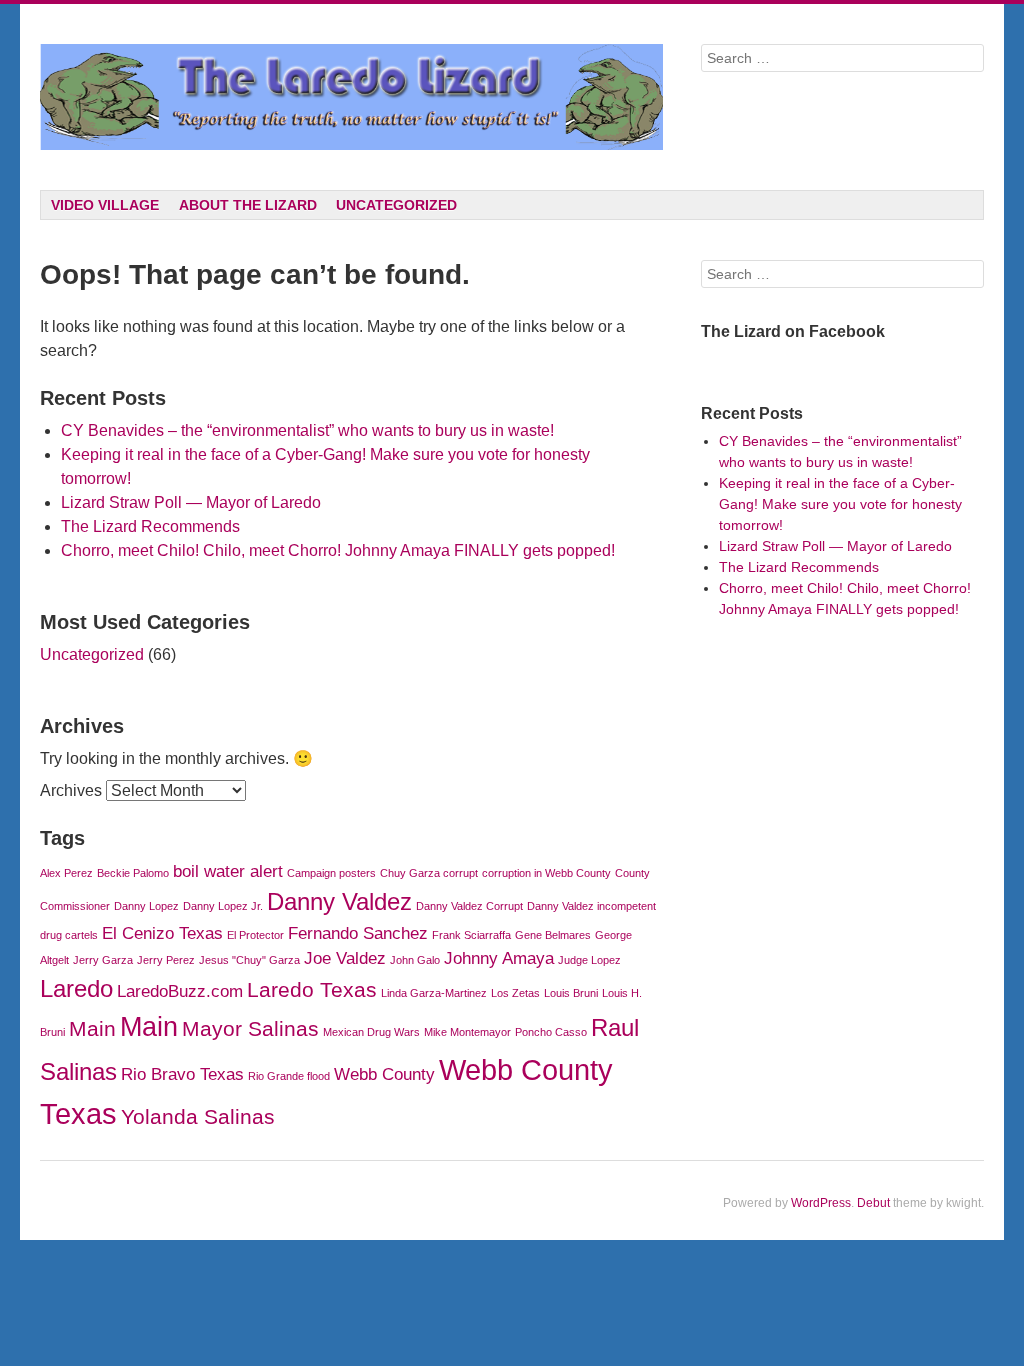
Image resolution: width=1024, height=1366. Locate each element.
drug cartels (69, 935)
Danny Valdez (339, 901)
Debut (873, 1203)
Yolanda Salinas (198, 1116)
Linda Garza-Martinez (434, 993)
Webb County (384, 1074)
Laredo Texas (312, 989)
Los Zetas (515, 993)
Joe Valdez (345, 958)
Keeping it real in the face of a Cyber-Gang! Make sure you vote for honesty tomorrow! (840, 504)
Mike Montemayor (467, 1032)
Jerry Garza (103, 960)
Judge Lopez (589, 960)
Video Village (105, 205)
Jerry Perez (166, 960)
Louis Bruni (571, 993)
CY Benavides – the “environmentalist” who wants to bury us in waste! (307, 430)
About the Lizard (248, 205)
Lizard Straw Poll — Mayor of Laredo (191, 502)
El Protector (255, 935)
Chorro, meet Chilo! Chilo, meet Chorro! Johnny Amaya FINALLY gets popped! (338, 550)
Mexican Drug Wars (371, 1032)
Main (92, 1028)
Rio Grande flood (289, 1076)
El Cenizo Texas (162, 933)
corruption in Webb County (546, 873)
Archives (71, 790)
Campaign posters (331, 873)
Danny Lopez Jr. (223, 906)
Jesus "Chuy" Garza (249, 960)
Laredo (76, 988)
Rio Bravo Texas (182, 1074)
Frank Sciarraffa (471, 935)
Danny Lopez (146, 906)
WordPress (821, 1203)
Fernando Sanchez (358, 933)
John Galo (415, 960)
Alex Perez (66, 873)
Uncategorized (396, 205)
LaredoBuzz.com (180, 991)
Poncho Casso (551, 1032)
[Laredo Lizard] (351, 97)
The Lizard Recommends (150, 526)
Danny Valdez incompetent (591, 906)
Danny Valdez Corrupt (469, 906)
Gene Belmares (553, 935)
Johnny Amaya (499, 958)
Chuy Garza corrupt (429, 873)
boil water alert (228, 871)
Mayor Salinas (250, 1028)
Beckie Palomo (133, 873)
